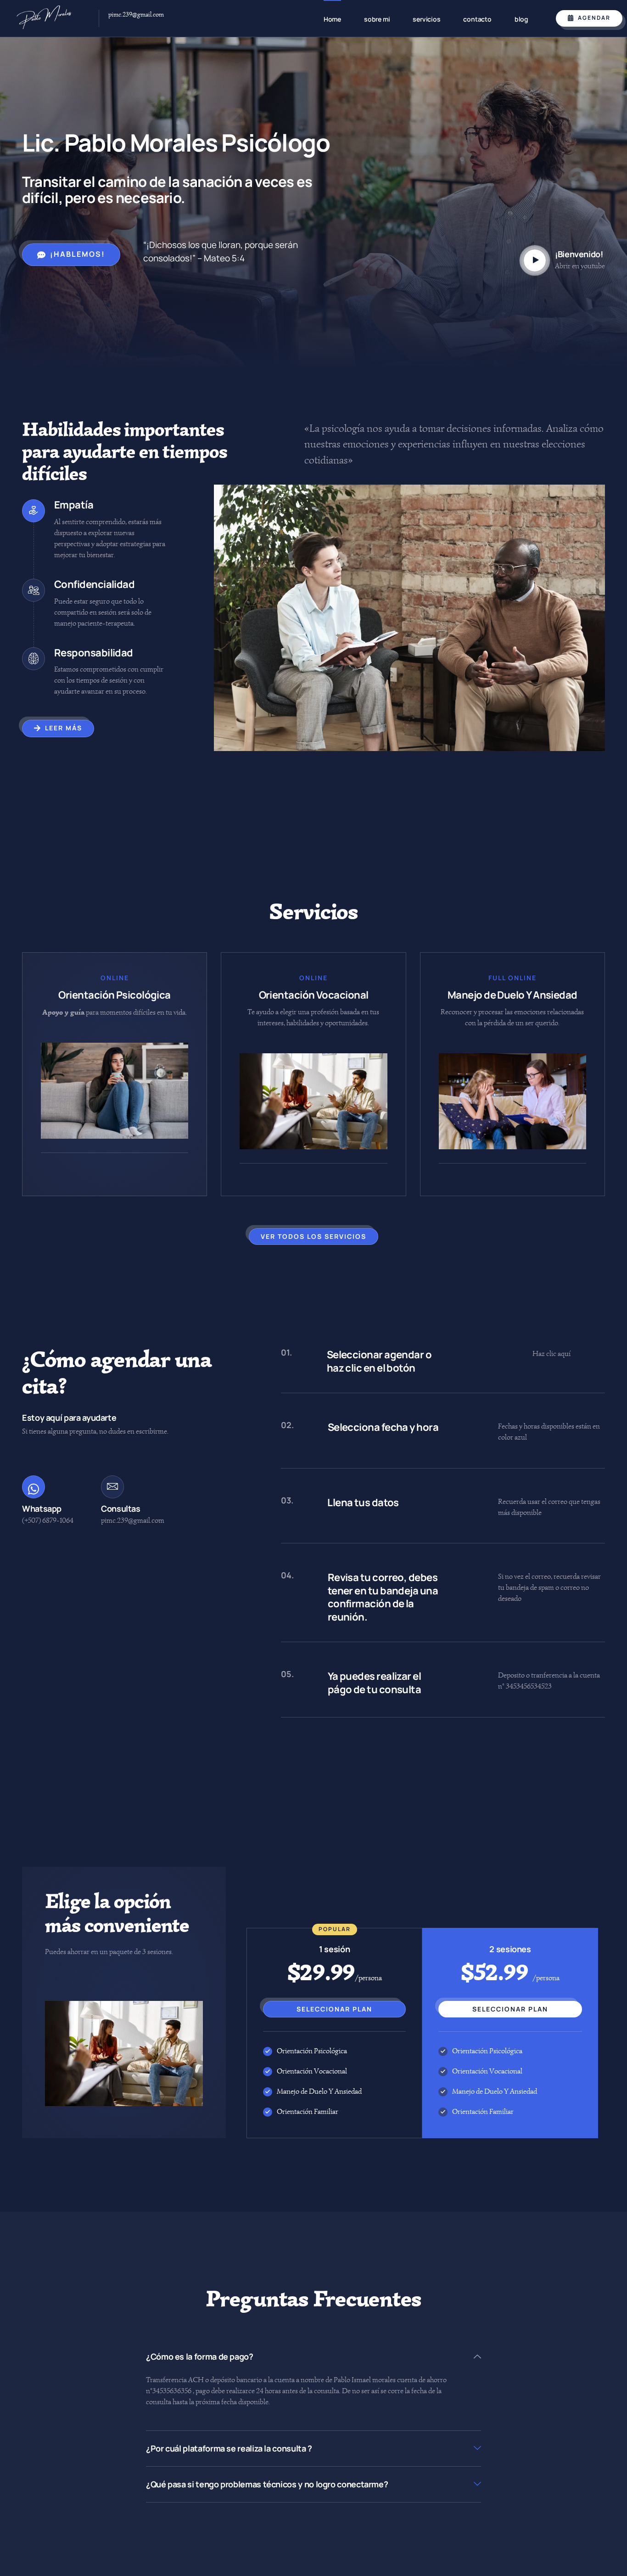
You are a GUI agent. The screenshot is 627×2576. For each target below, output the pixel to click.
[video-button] (535, 260)
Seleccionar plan (334, 2009)
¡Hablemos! (78, 254)
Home (332, 19)
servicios (426, 19)
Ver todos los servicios (313, 1236)
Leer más (64, 728)
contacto (477, 19)
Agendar (594, 18)
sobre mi (377, 19)
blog (521, 19)
